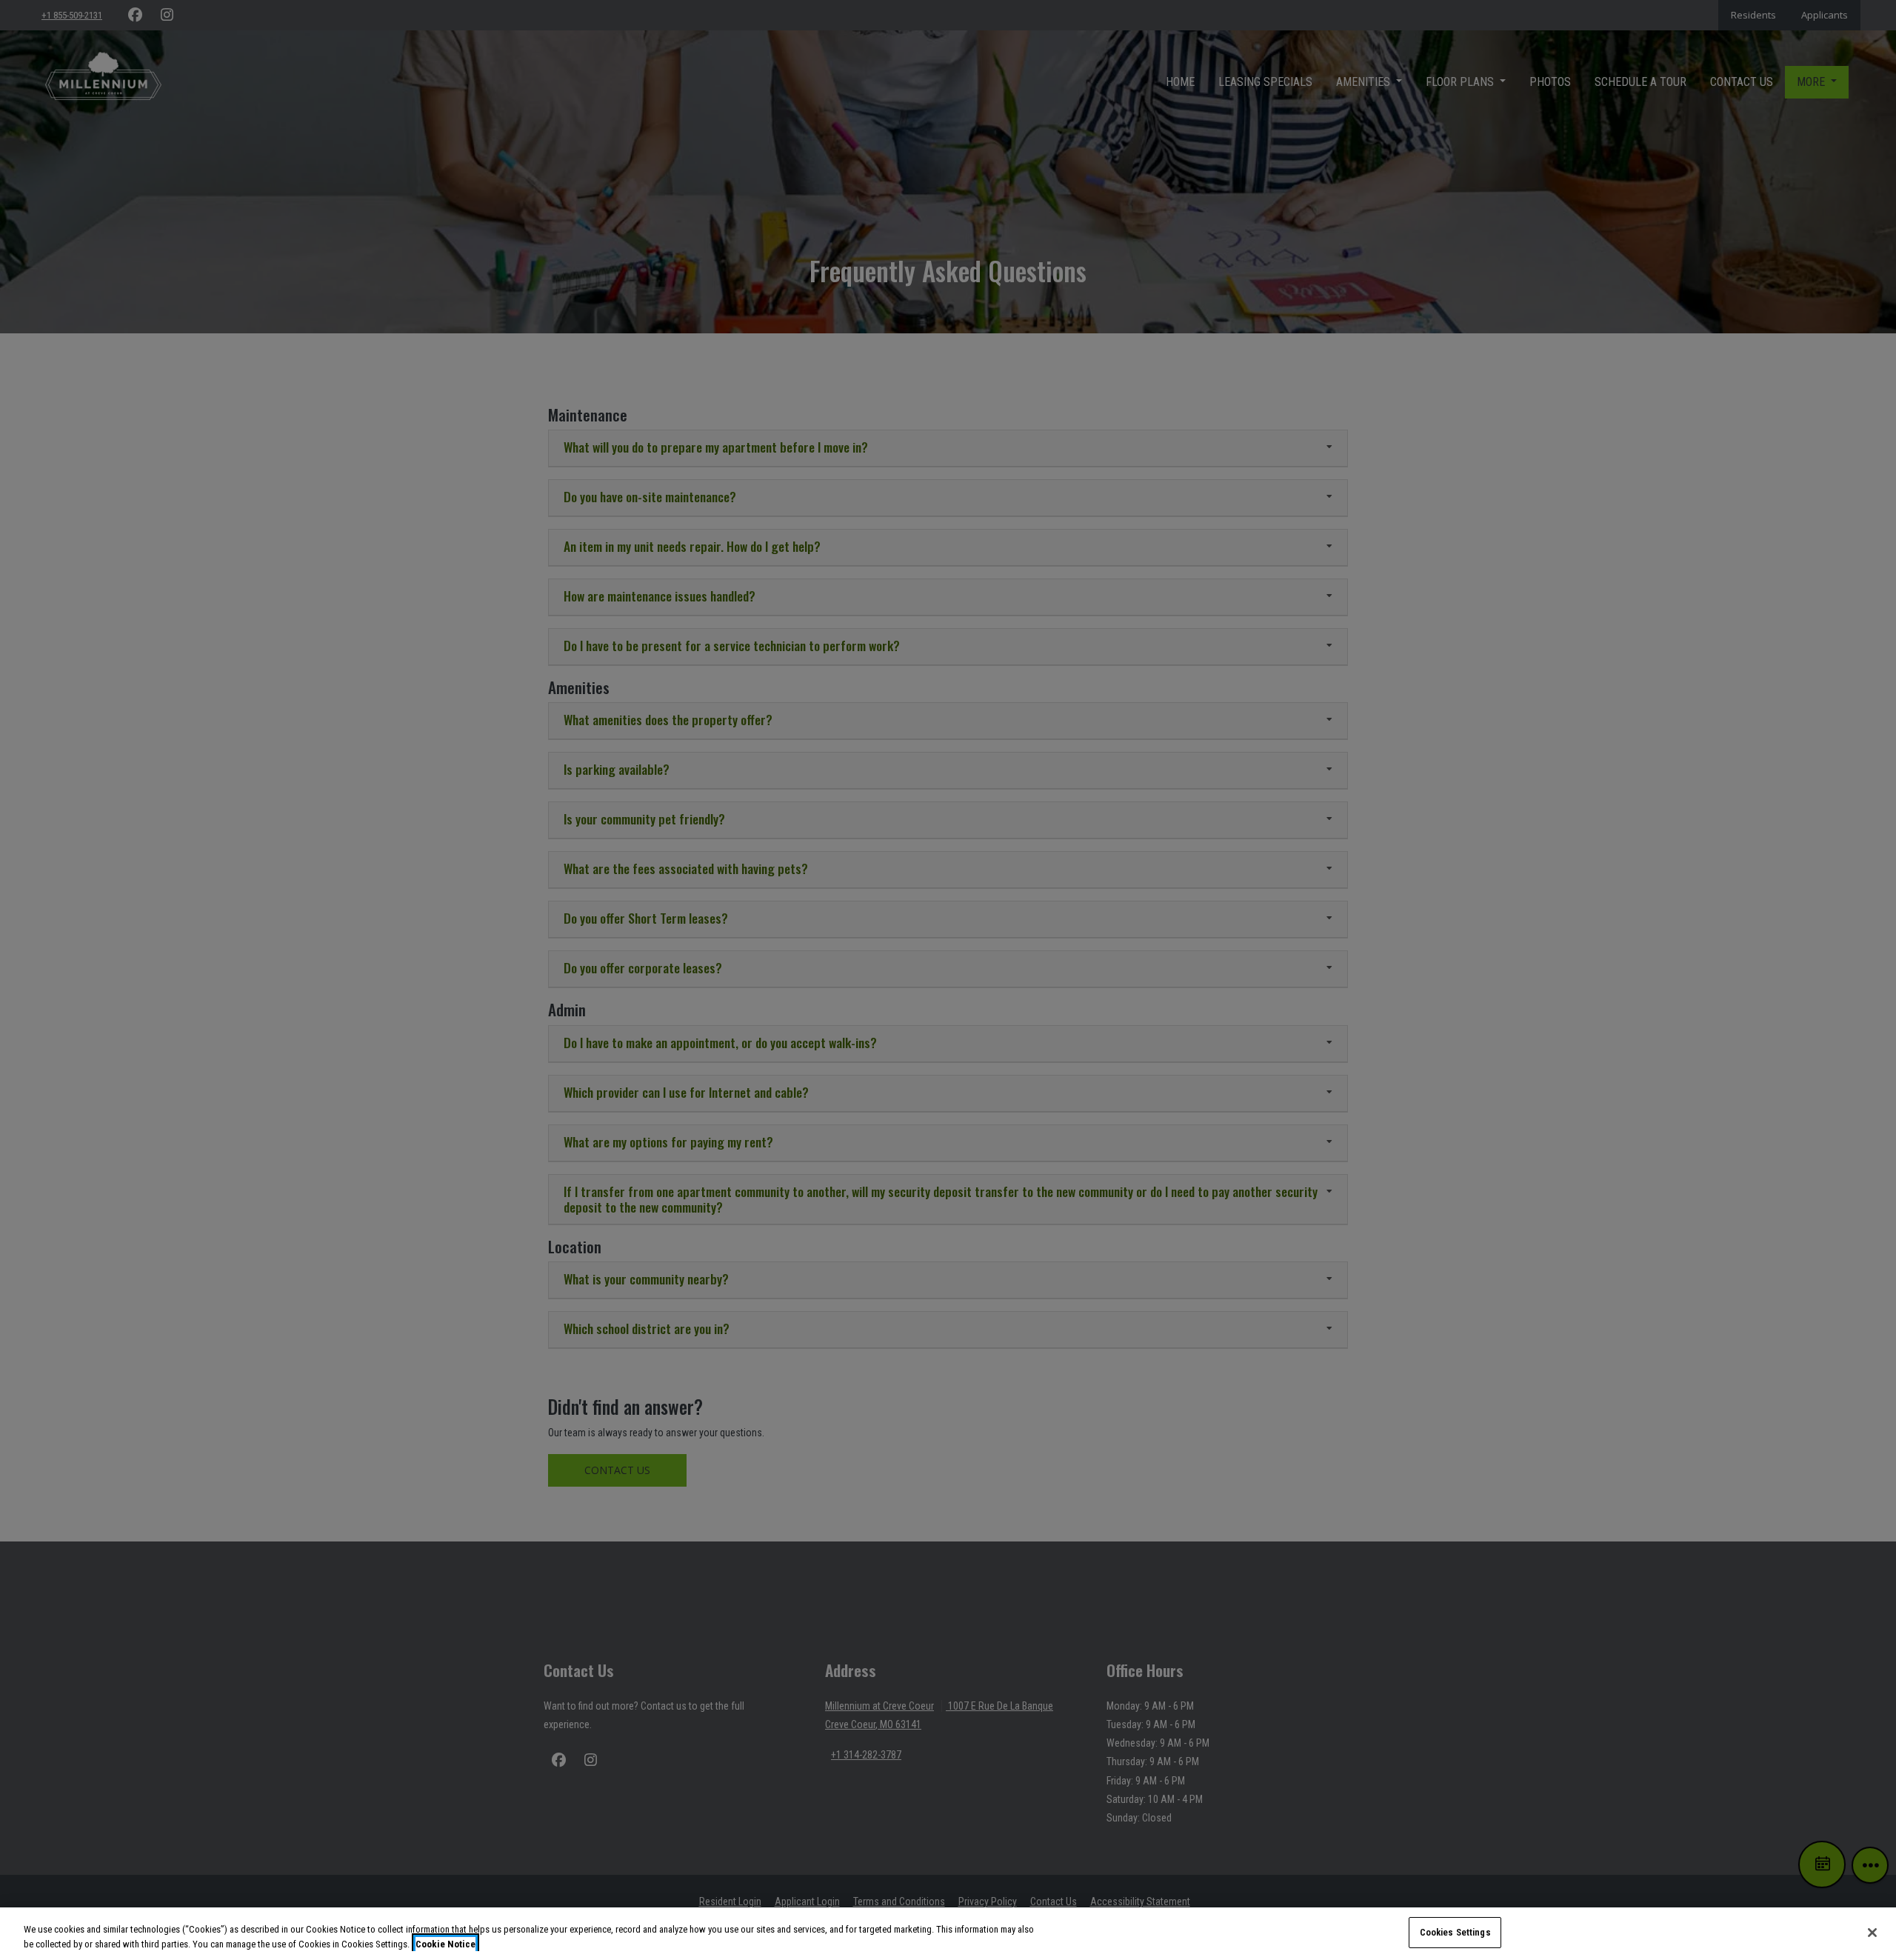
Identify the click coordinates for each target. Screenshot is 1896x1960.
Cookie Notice (445, 1944)
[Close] (1872, 1933)
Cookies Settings (1455, 1932)
